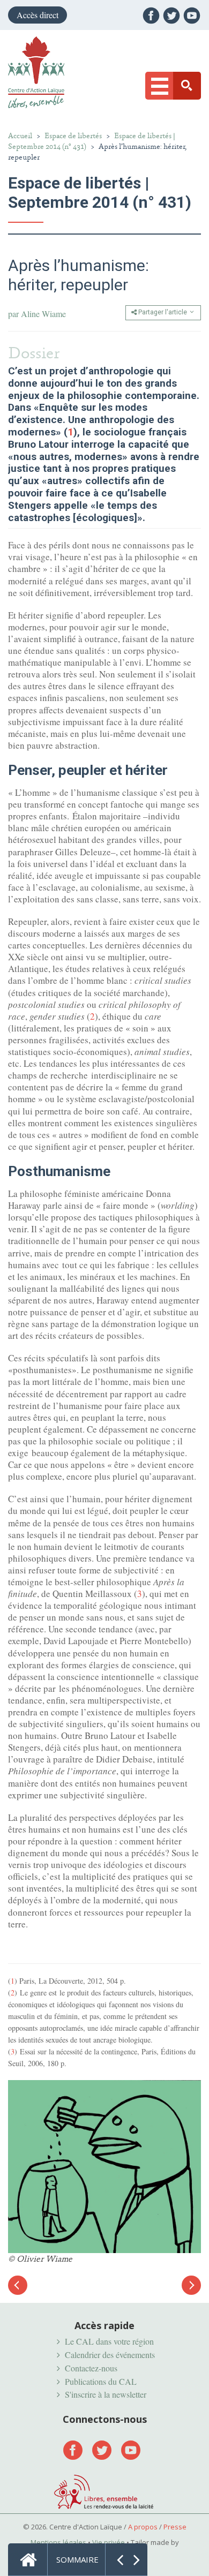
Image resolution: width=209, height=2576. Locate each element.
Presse (175, 2527)
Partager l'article (163, 312)
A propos (143, 2527)
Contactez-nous (91, 2368)
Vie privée (109, 2542)
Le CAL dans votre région (109, 2341)
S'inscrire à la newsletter (106, 2394)
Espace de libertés (73, 136)
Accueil (20, 136)
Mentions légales (58, 2542)
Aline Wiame (43, 314)
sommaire (77, 2559)
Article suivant (191, 2285)
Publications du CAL (101, 2381)
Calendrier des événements (110, 2355)
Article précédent (18, 2291)
